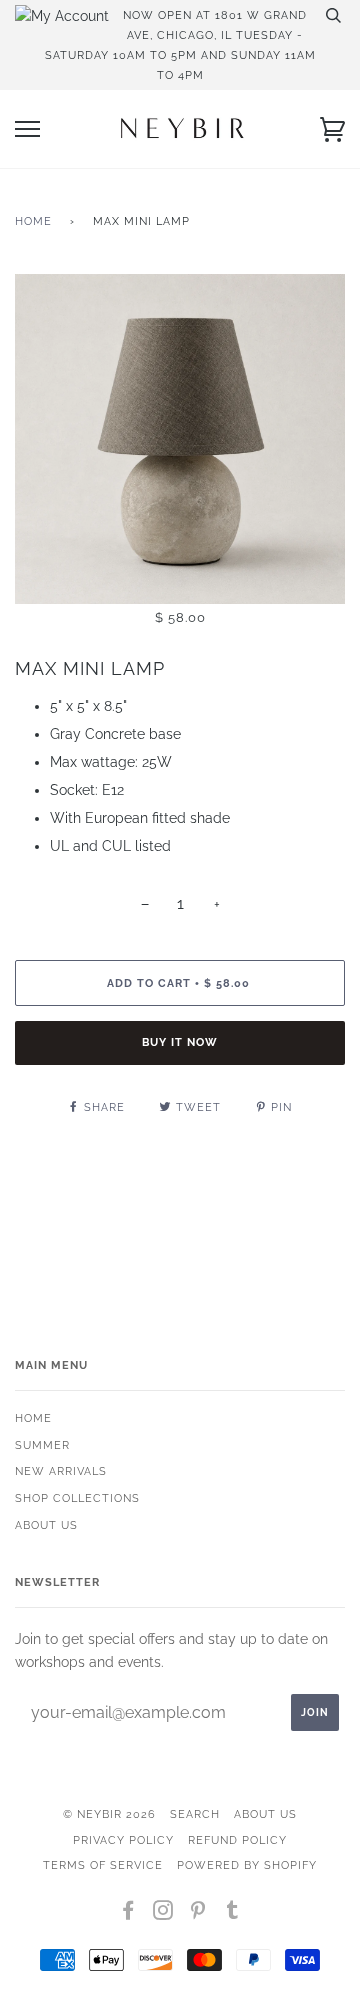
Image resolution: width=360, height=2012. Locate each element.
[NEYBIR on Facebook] (128, 1914)
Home (33, 221)
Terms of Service (103, 1865)
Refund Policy (237, 1840)
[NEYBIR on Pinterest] (198, 1914)
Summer (42, 1445)
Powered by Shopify (247, 1865)
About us (46, 1525)
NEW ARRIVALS (61, 1471)
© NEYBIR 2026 (109, 1814)
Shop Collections (77, 1498)
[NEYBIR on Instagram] (163, 1914)
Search (195, 1814)
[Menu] (27, 129)
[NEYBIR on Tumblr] (233, 1914)
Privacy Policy (123, 1840)
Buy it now (180, 1042)
